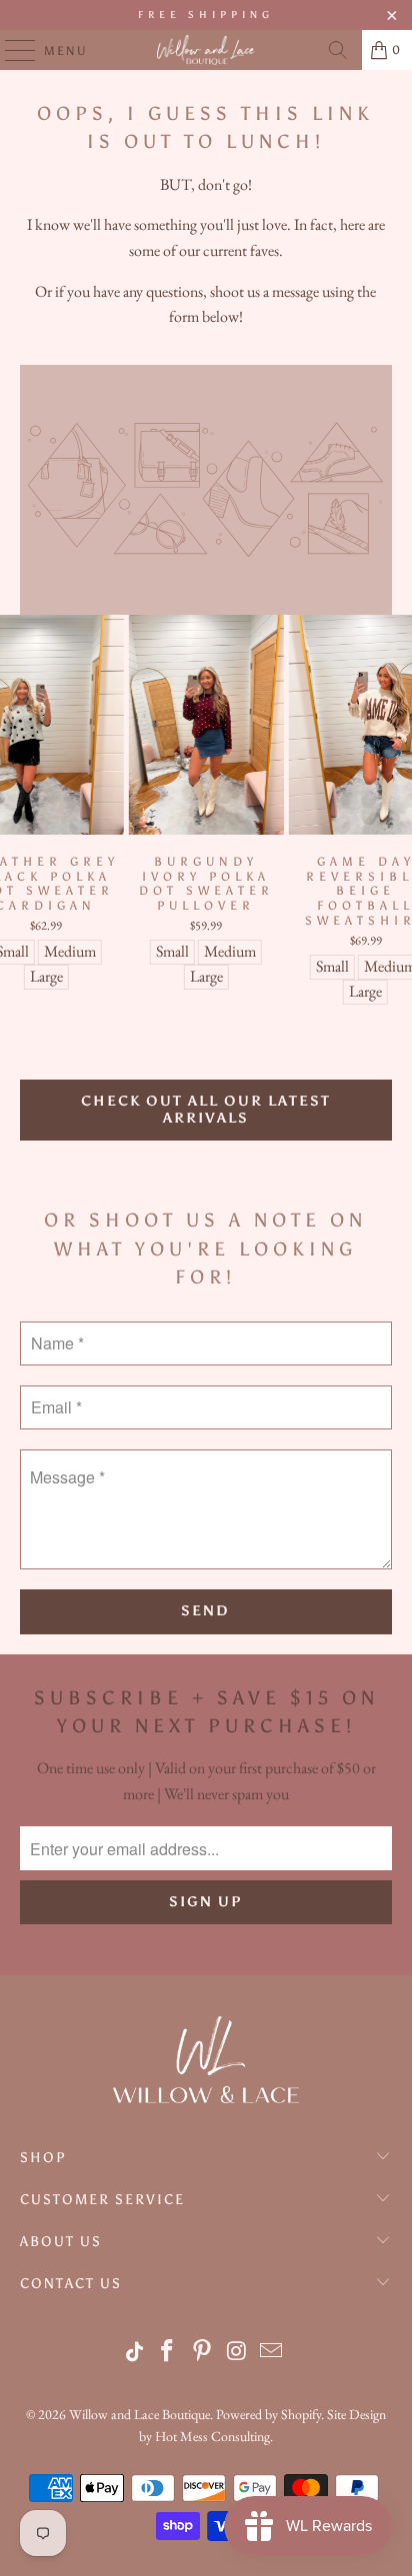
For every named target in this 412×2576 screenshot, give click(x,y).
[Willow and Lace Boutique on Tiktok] (135, 2353)
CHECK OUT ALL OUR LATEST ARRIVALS (206, 1110)
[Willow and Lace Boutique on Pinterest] (203, 2353)
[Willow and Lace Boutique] (206, 50)
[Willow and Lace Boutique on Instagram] (237, 2353)
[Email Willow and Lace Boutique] (272, 2353)
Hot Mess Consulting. (214, 2436)
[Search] (338, 50)
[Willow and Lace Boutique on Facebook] (168, 2353)
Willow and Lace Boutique (139, 2414)
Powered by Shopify (268, 2414)
